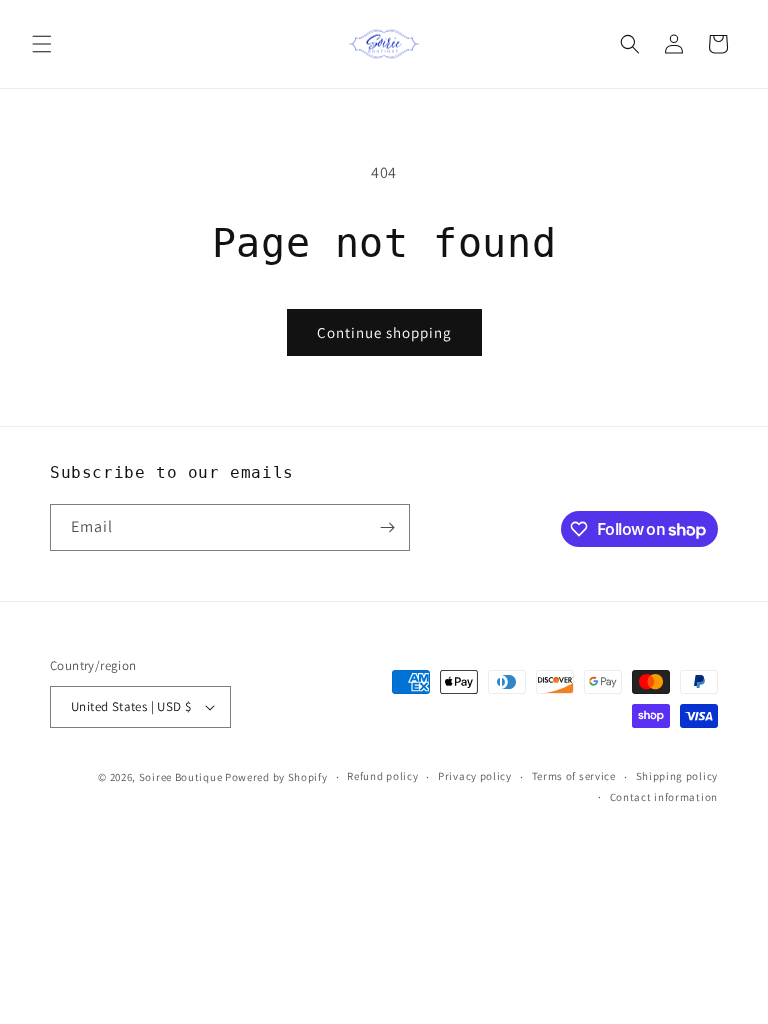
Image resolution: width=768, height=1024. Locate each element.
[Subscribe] (387, 527)
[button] (42, 44)
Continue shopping (384, 332)
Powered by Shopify (276, 777)
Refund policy (382, 776)
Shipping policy (677, 776)
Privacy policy (475, 776)
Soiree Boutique (181, 777)
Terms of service (574, 776)
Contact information (664, 797)
